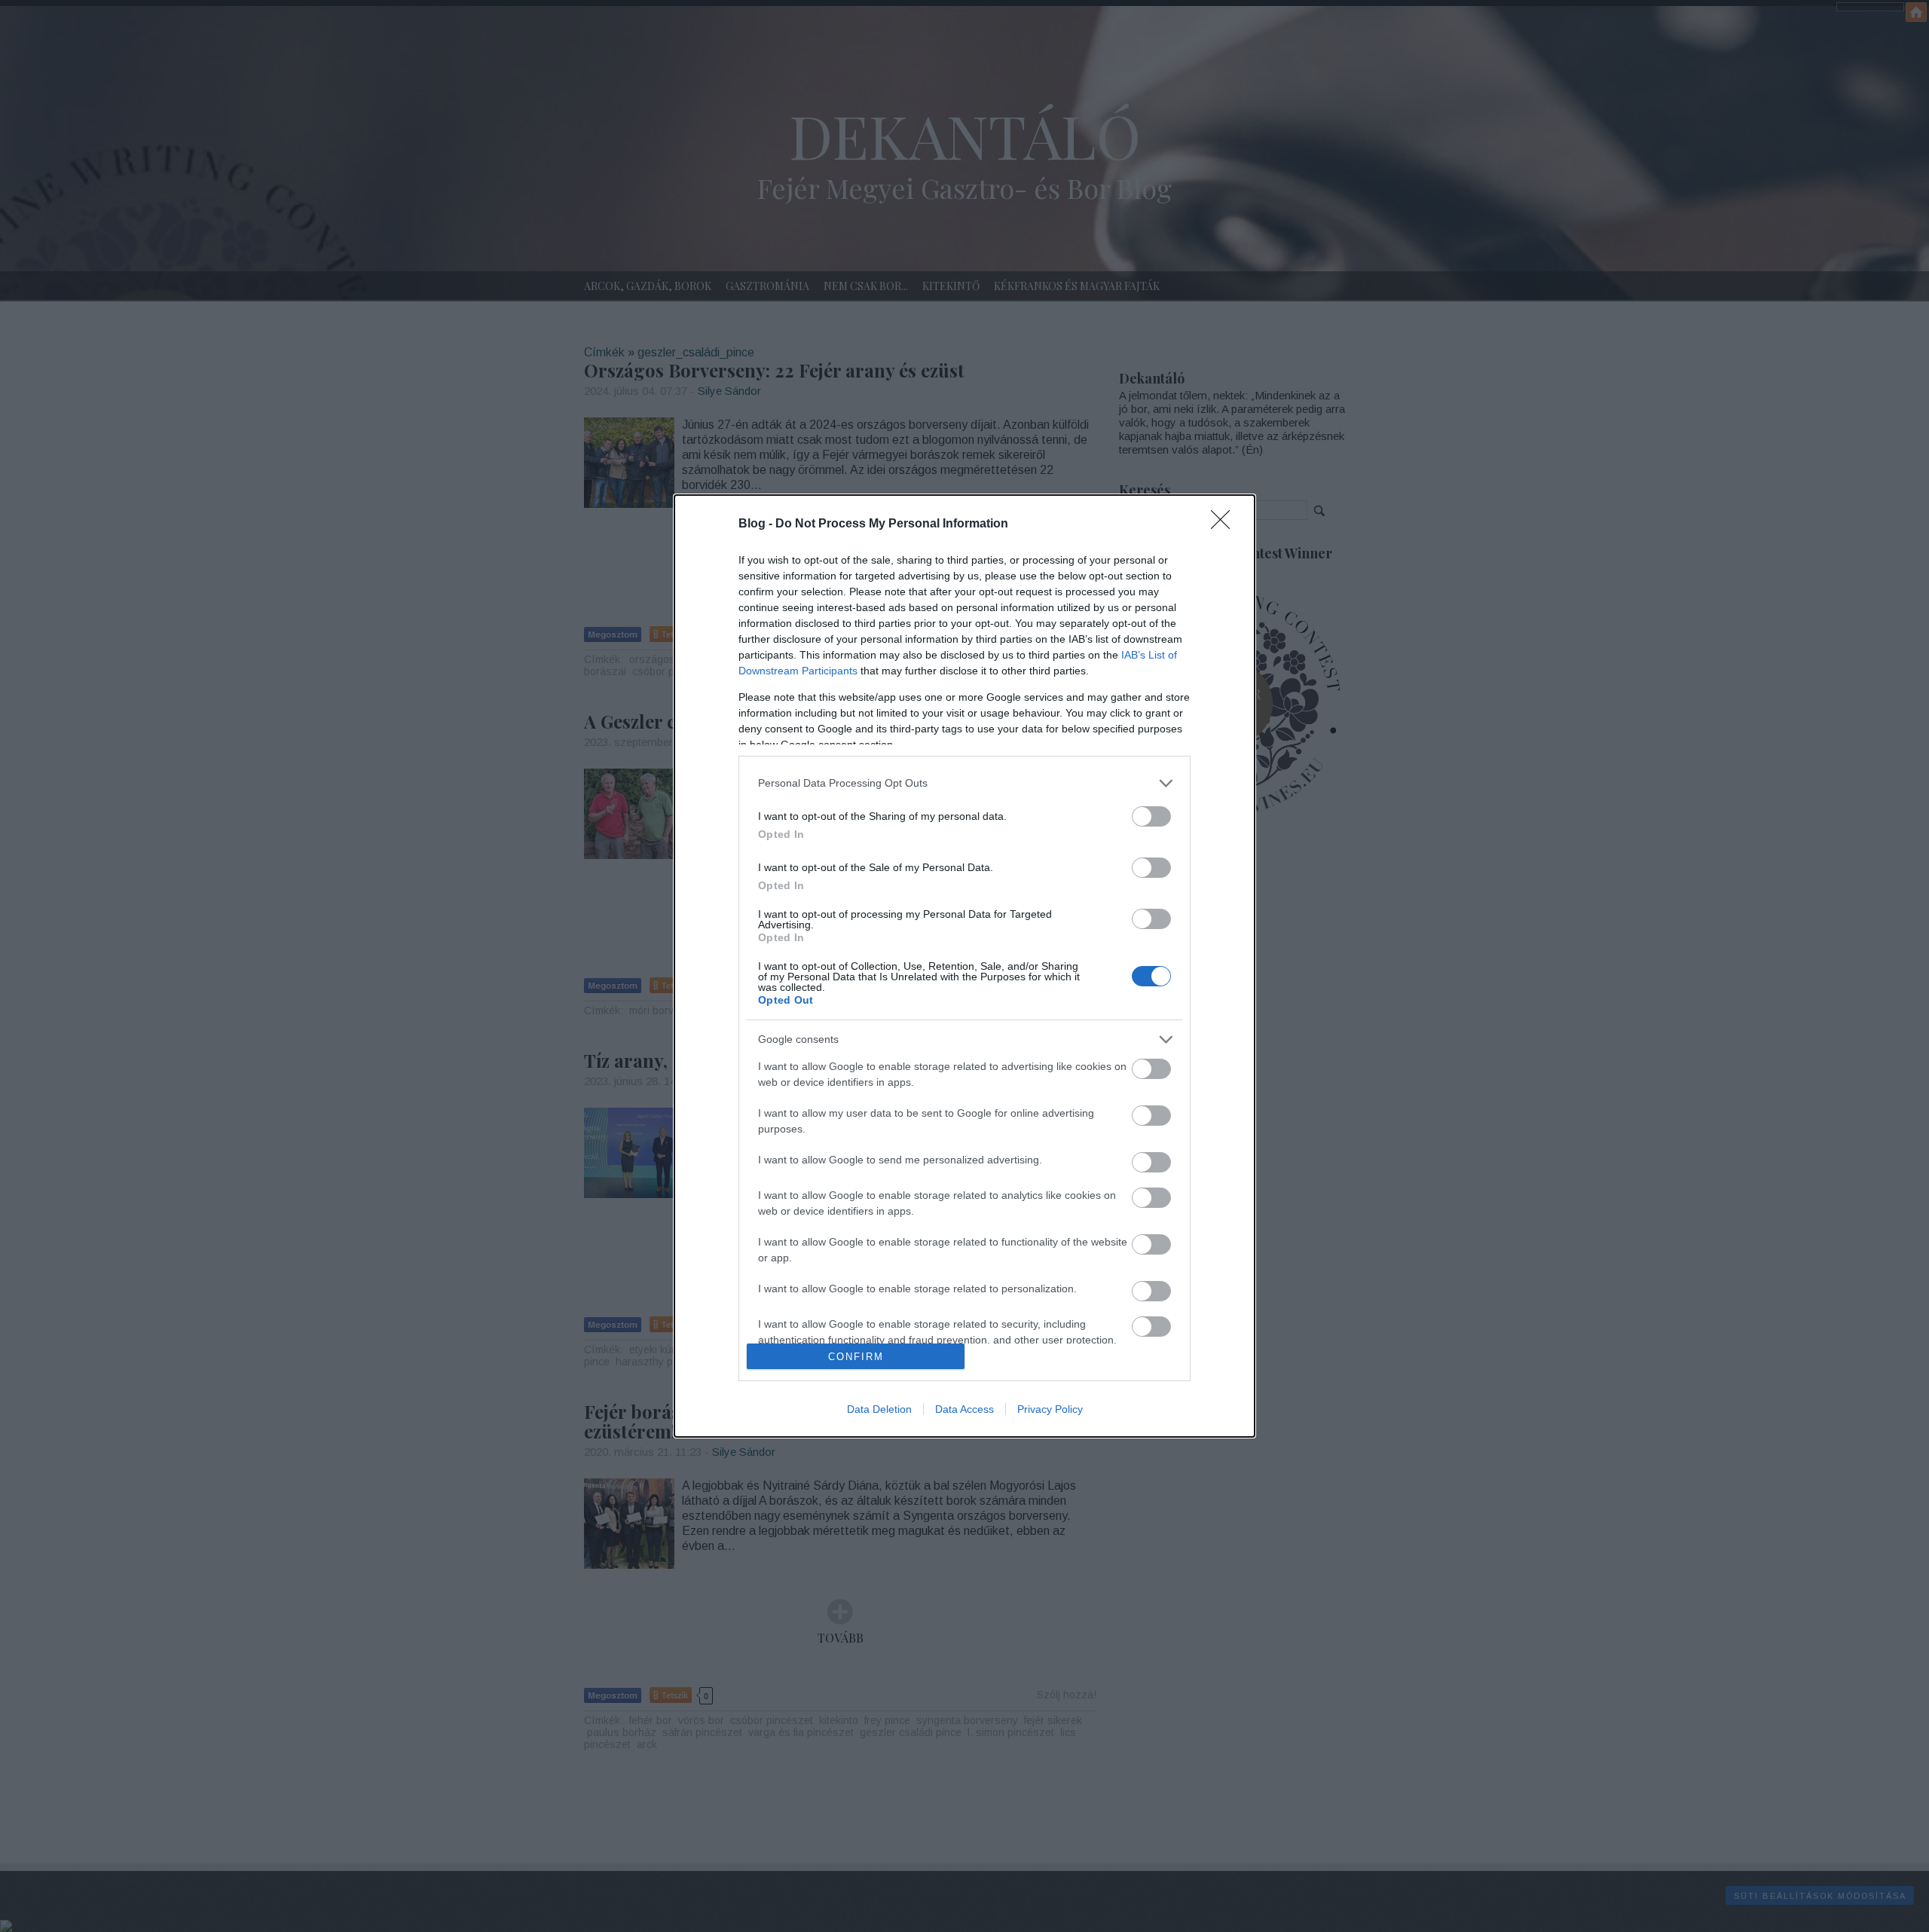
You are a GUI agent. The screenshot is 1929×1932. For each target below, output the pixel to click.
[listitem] (964, 783)
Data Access (964, 1409)
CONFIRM (856, 1357)
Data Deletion (879, 1409)
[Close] (1225, 524)
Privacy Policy (1050, 1409)
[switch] (1151, 816)
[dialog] (964, 966)
